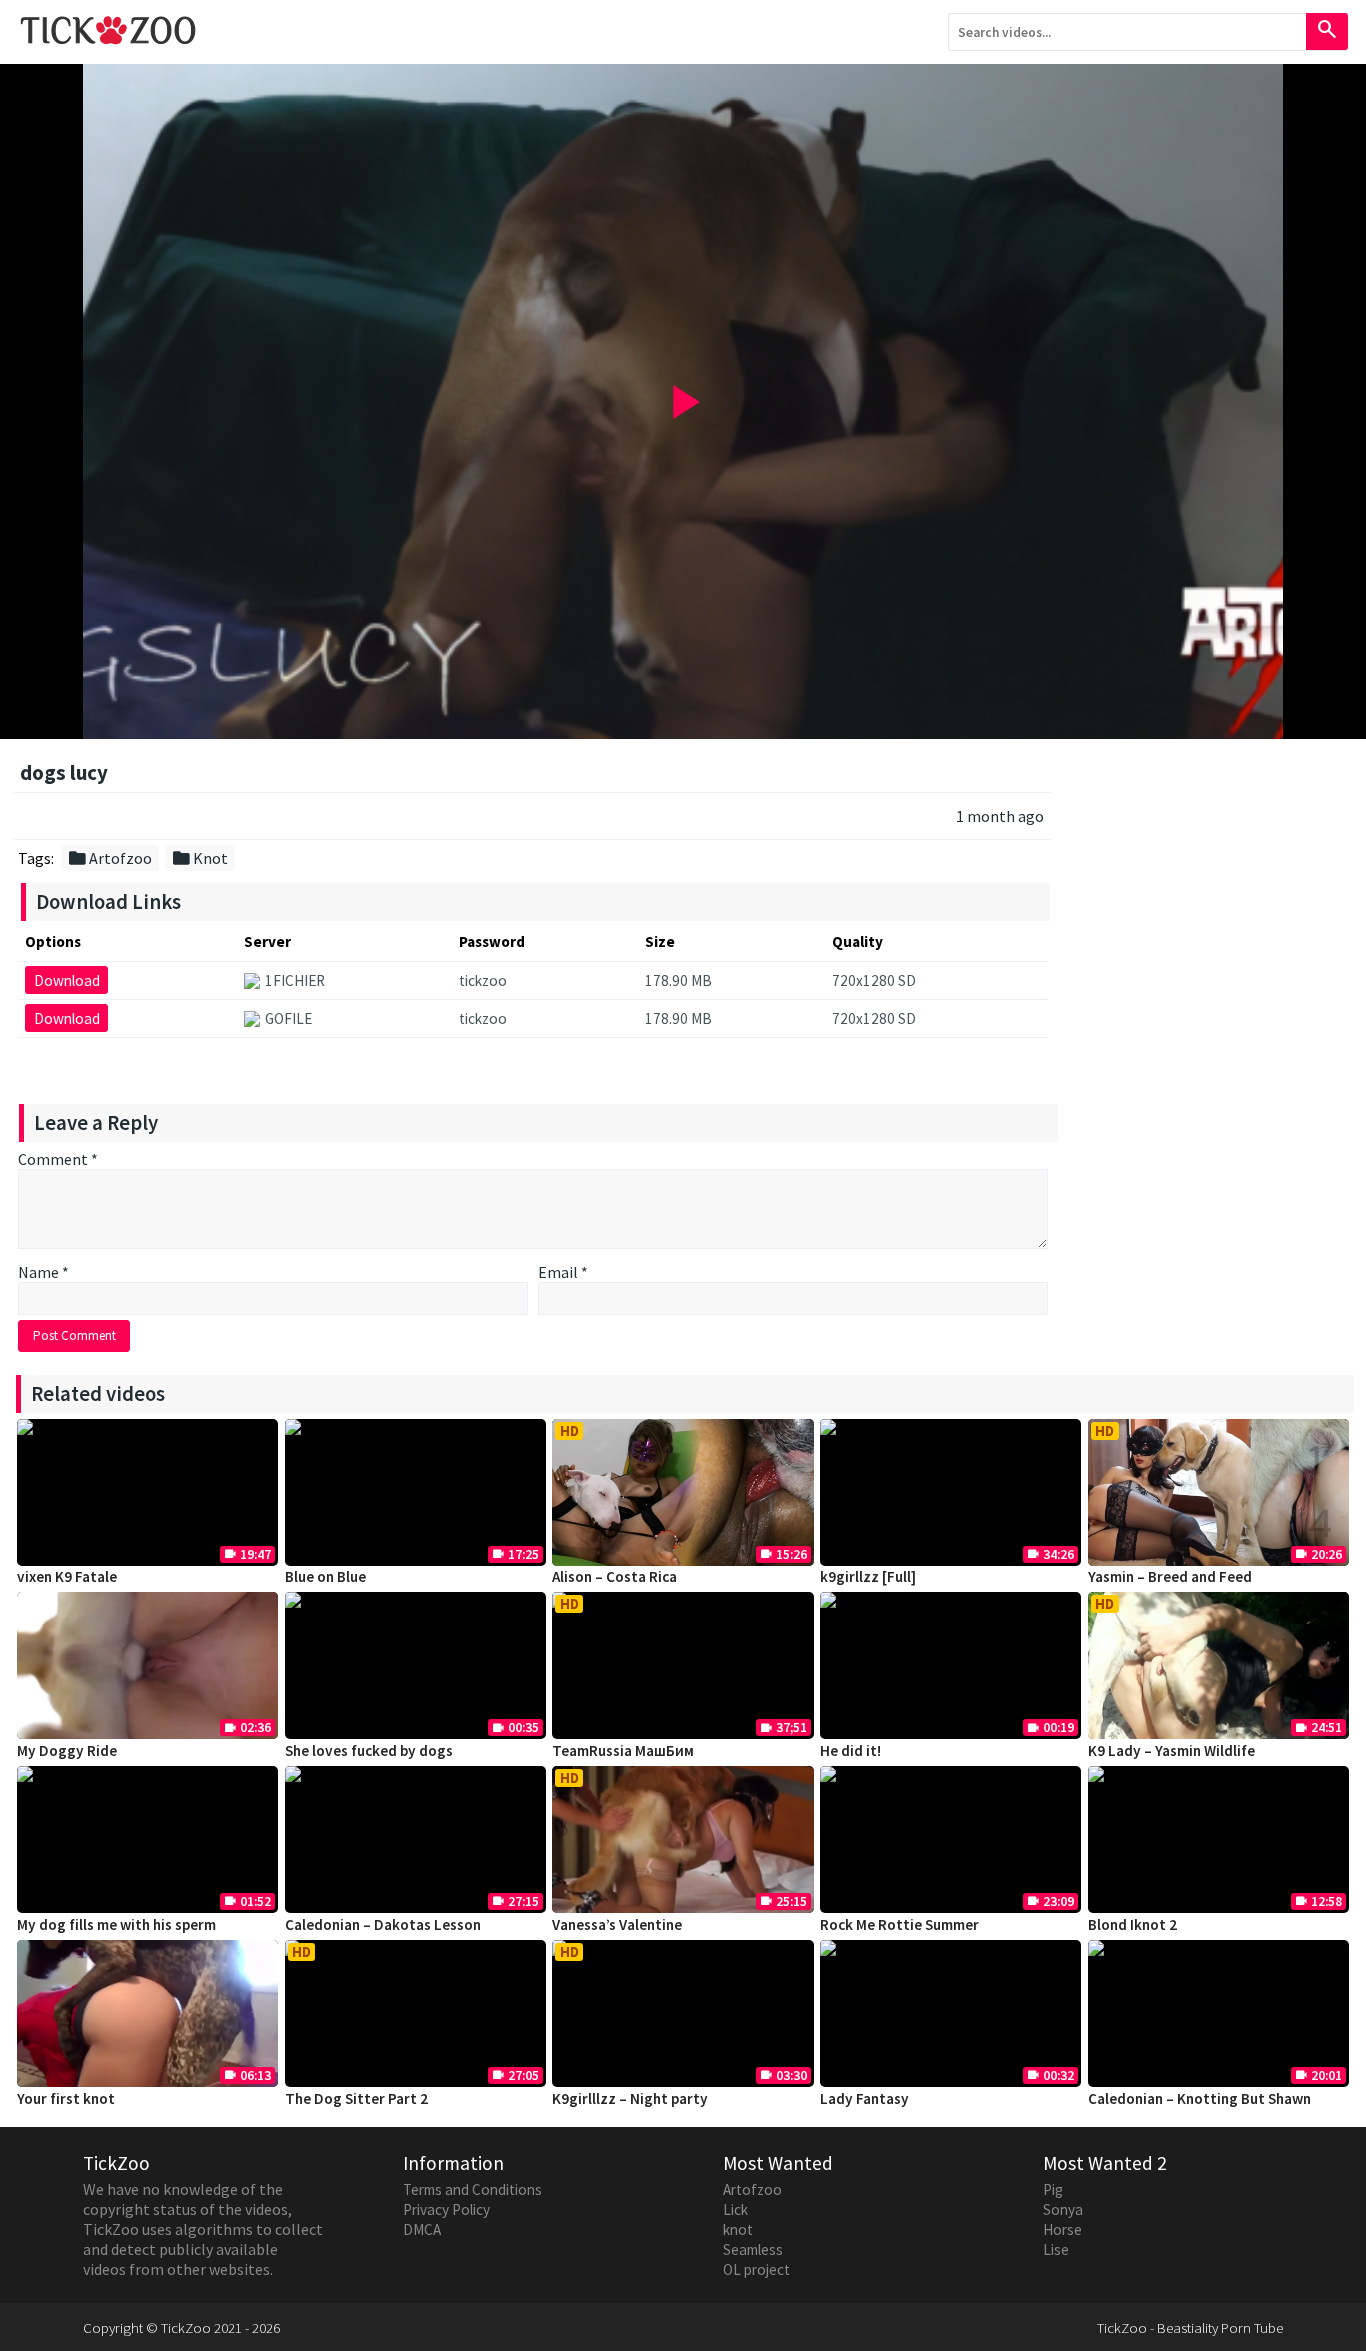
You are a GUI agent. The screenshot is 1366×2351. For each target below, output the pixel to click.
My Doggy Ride (67, 1750)
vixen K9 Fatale (67, 1576)
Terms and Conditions (472, 2189)
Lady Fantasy (864, 2098)
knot (738, 2229)
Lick (735, 2209)
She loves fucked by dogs (369, 1750)
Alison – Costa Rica (614, 1576)
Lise (1056, 2249)
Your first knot (66, 2098)
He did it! (850, 1750)
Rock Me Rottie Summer (899, 1924)
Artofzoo (109, 858)
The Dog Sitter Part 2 (356, 2098)
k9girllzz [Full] (868, 1576)
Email (563, 1272)
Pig (1053, 2189)
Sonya (1063, 2209)
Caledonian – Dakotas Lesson (383, 1924)
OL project (756, 2269)
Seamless (753, 2249)
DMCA (422, 2229)
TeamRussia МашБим (623, 1750)
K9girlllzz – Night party (630, 2098)
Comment (58, 1159)
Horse (1062, 2229)
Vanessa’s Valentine (617, 1924)
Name (43, 1272)
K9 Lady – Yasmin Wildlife (1171, 1750)
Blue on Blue (325, 1576)
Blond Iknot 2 (1132, 1924)
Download (67, 980)
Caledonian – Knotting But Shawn (1199, 2098)
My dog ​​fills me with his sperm (116, 1924)
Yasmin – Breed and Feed (1170, 1576)
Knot (199, 858)
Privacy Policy (446, 2209)
